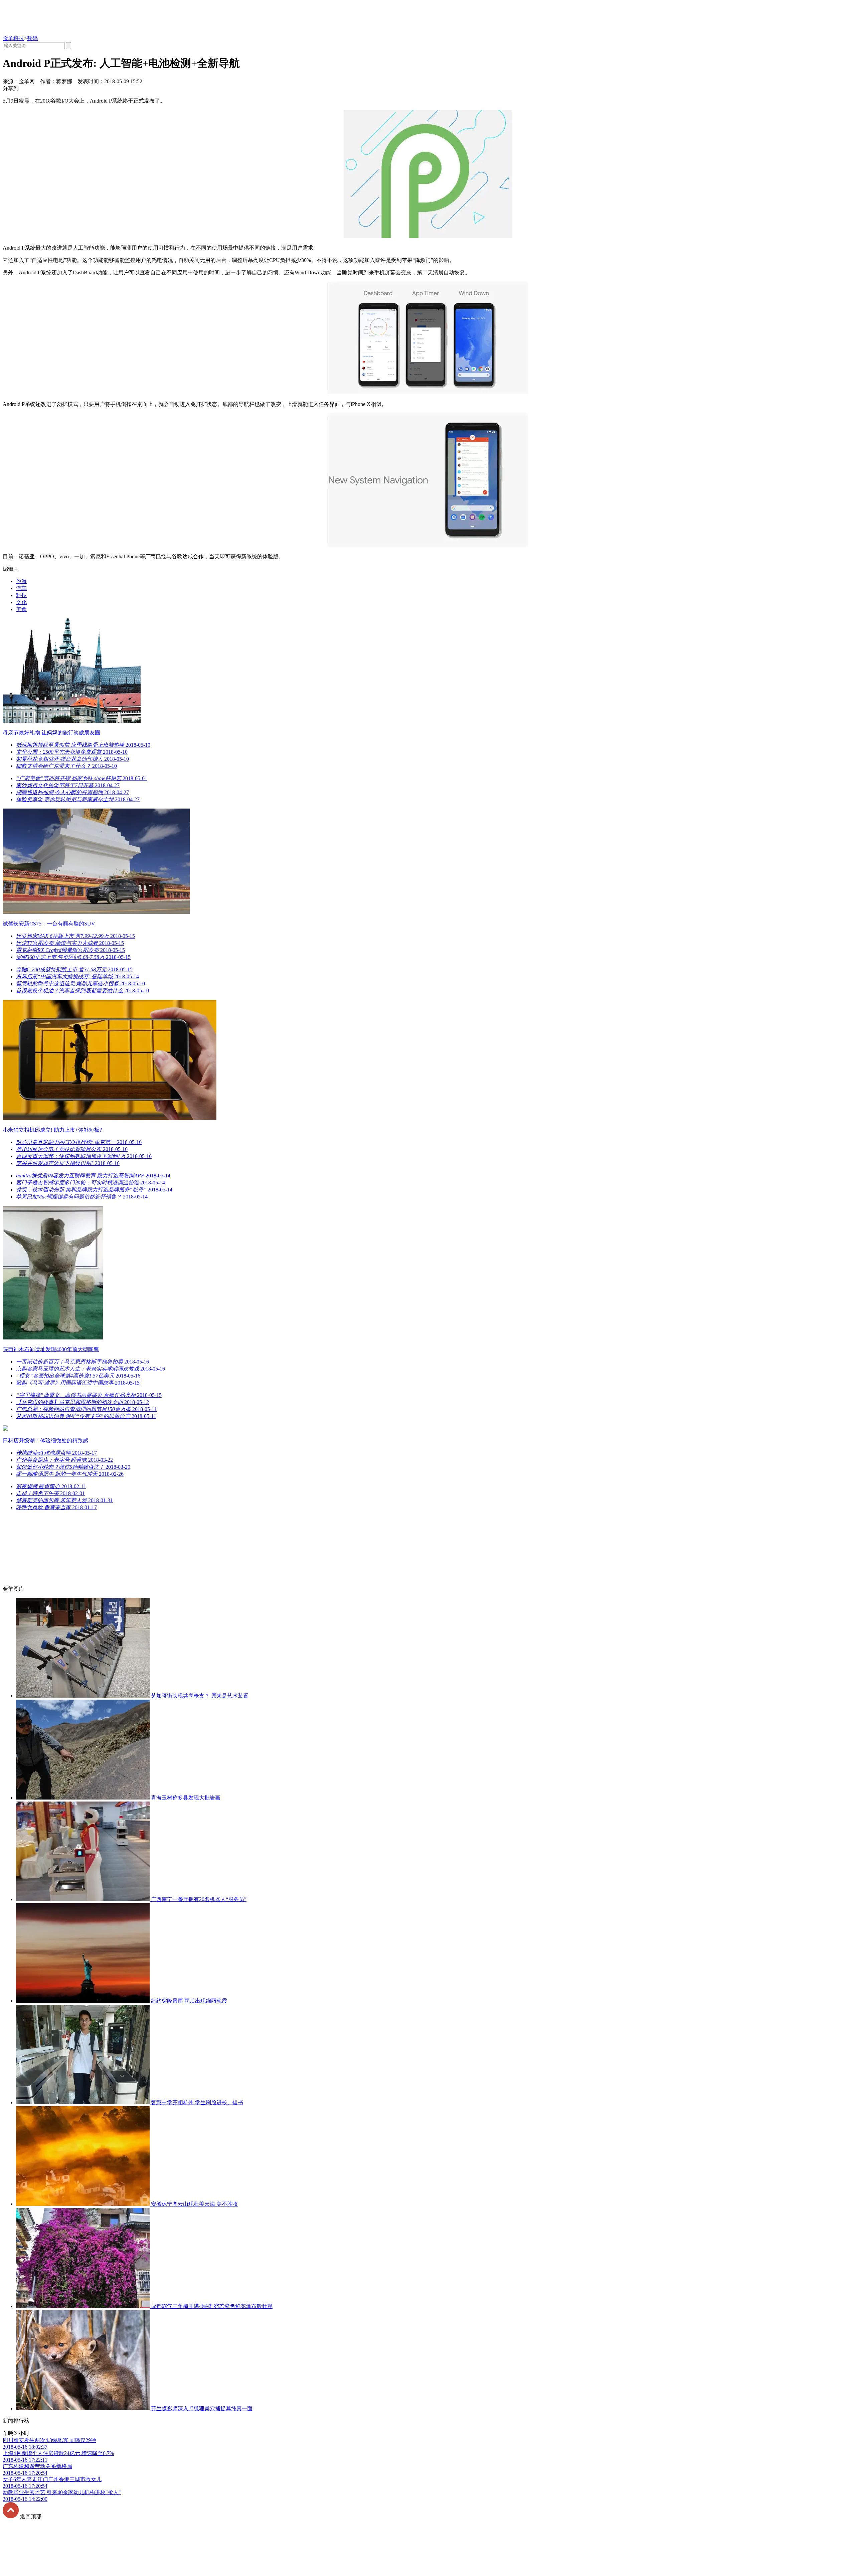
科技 (21, 595)
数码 (32, 38)
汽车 (21, 588)
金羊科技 (13, 38)
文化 (21, 602)
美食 (21, 609)
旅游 (21, 581)
